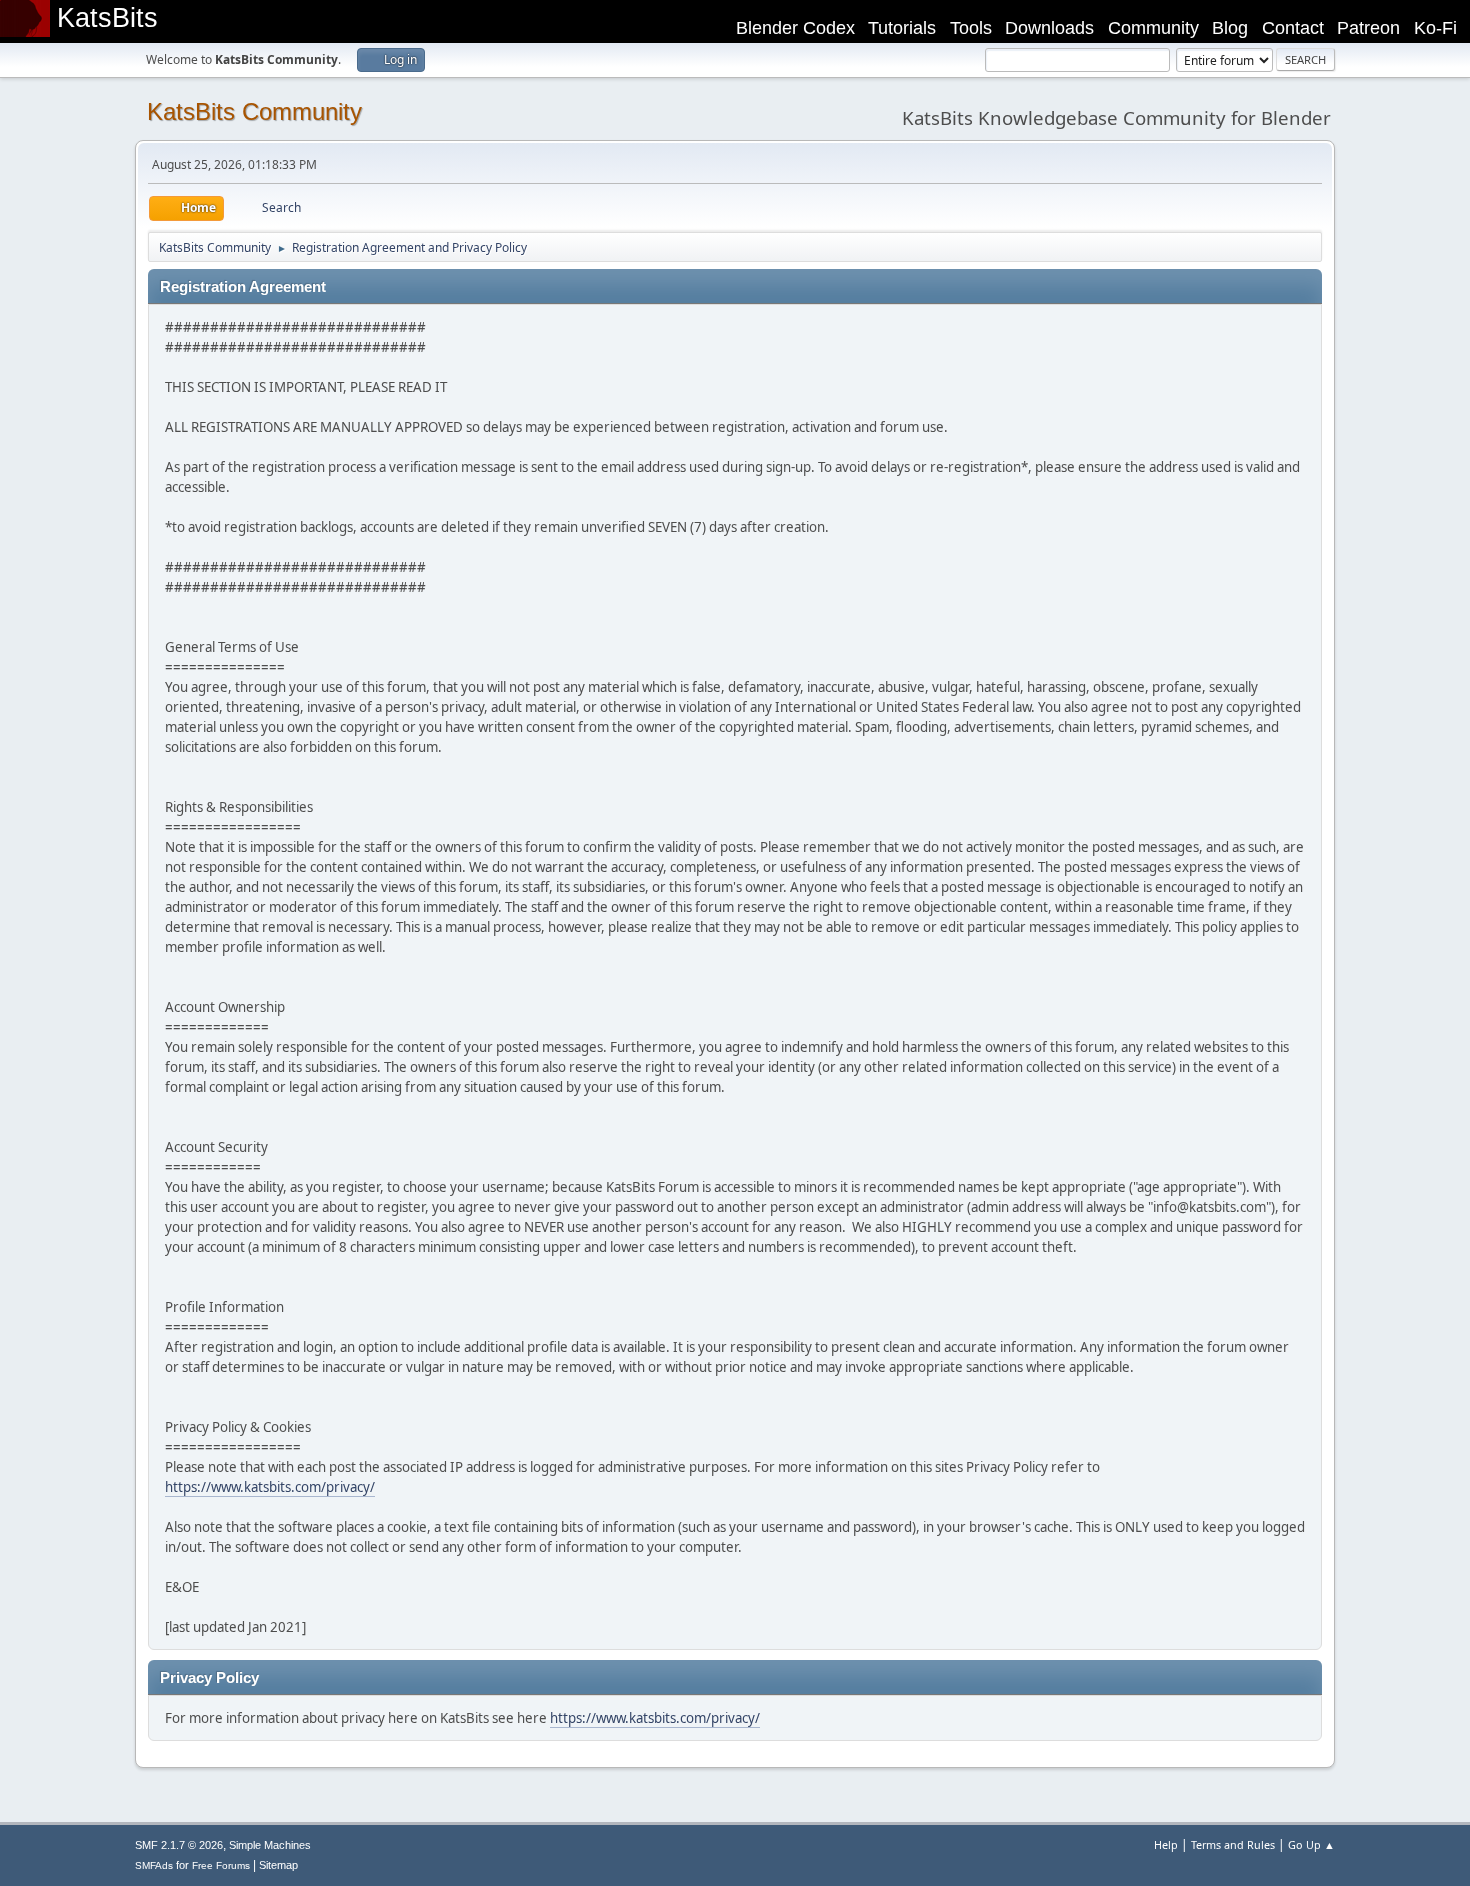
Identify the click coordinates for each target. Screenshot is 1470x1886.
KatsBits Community (254, 111)
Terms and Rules (1233, 1844)
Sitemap (278, 1865)
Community (1153, 28)
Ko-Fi (1435, 28)
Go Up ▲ (1311, 1844)
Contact (1293, 28)
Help (1166, 1844)
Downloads (1049, 28)
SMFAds (154, 1865)
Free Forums (221, 1865)
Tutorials (902, 28)
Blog (1230, 28)
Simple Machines (270, 1845)
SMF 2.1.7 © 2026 (179, 1845)
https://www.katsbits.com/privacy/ (270, 1487)
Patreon (1368, 28)
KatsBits (107, 18)
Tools (971, 28)
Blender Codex (795, 28)
